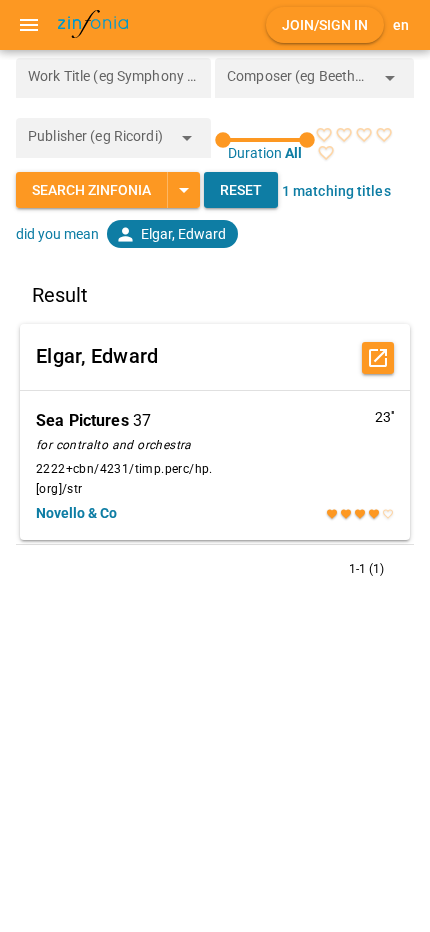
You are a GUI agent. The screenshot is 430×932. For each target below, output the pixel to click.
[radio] (324, 135)
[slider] (265, 140)
